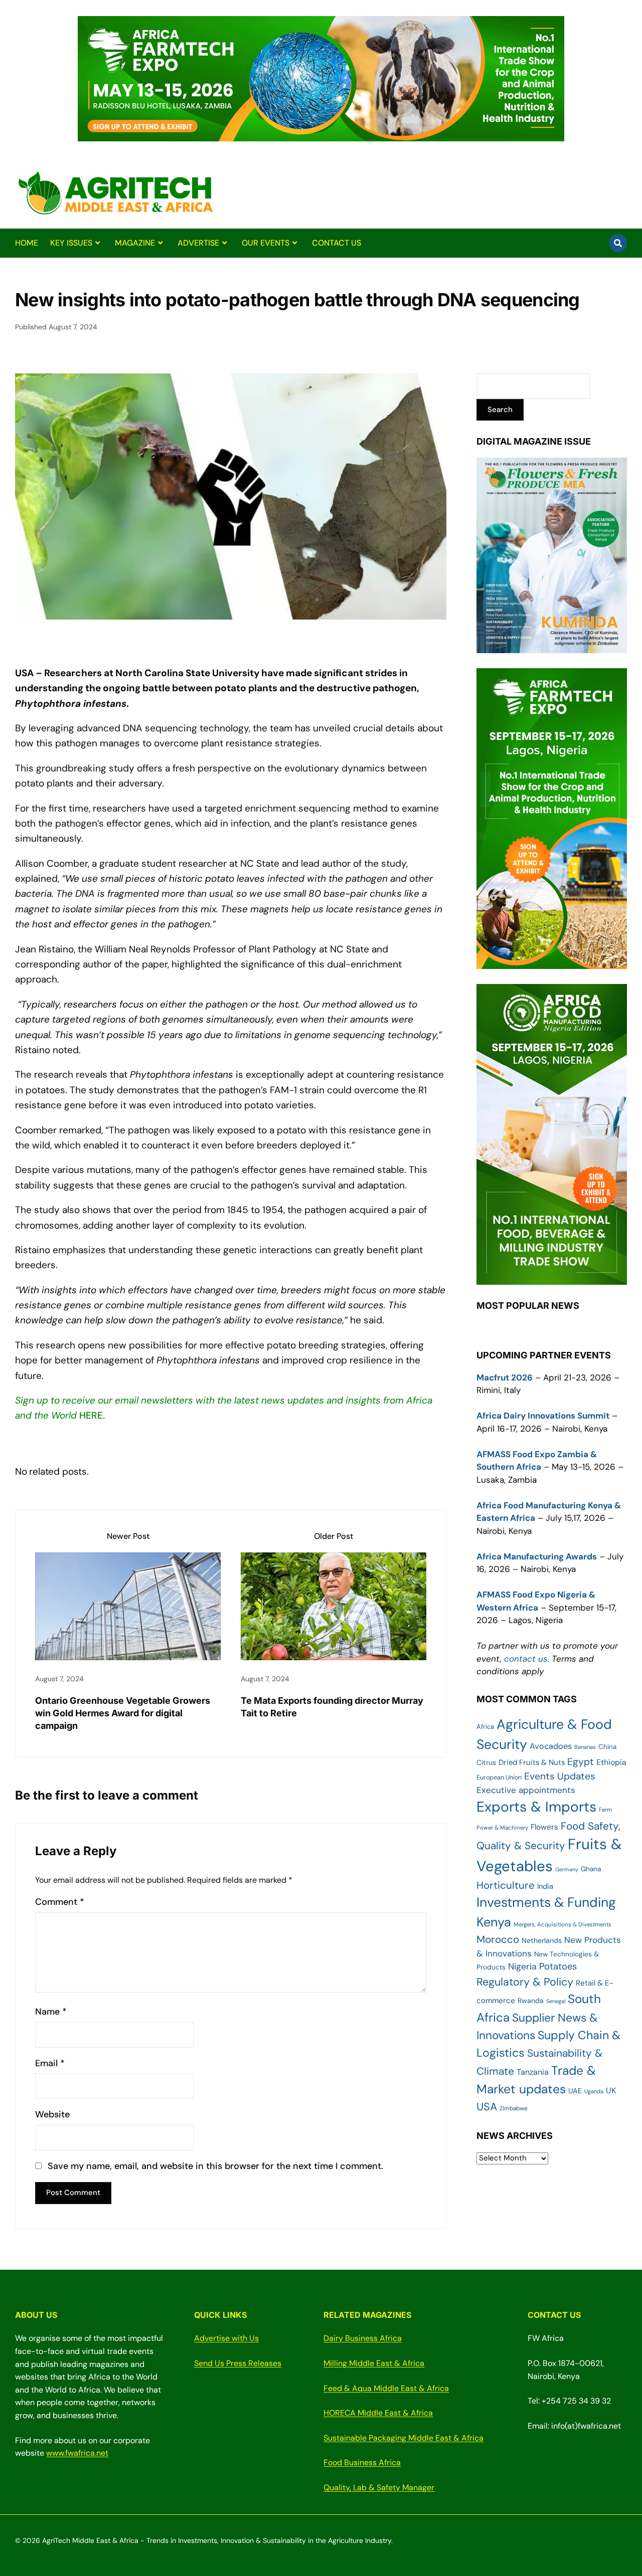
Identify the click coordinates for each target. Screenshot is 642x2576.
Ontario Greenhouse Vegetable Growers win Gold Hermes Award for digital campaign (123, 1713)
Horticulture (506, 1885)
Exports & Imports (536, 1807)
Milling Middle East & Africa (374, 2363)
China (607, 1747)
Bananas (585, 1747)
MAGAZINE (135, 243)
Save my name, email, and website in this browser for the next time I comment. (215, 2166)
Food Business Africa (362, 2462)
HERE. (92, 1415)
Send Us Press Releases (238, 2363)
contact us (526, 1659)
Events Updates (560, 1776)
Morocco (498, 1939)
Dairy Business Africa (363, 2338)
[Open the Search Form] (618, 243)
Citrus (486, 1762)
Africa (485, 1727)
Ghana (591, 1869)
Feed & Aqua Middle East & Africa (386, 2388)
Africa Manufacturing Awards (537, 1556)
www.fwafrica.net (77, 2453)
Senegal (556, 2001)
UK (611, 2091)
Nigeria (522, 1966)
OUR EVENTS (266, 243)
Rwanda (531, 2001)
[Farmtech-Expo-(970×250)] (321, 135)
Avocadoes (551, 1746)
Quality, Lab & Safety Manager (379, 2488)
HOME (27, 243)
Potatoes (558, 1966)
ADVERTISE (198, 243)
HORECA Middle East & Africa (378, 2413)
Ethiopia (611, 1762)
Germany (567, 1869)
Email (50, 2063)
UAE (575, 2091)
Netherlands (542, 1940)
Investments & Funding (546, 1902)
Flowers (544, 1827)
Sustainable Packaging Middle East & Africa (404, 2438)
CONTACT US (337, 243)
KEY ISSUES (71, 243)
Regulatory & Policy (525, 1982)
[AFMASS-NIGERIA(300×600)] (552, 1278)
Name (51, 2012)
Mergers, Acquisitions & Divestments (563, 1925)
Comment (60, 1902)
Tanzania (533, 2072)
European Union (499, 1777)
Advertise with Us (226, 2338)
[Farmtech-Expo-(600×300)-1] (552, 962)
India (545, 1886)
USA (487, 2107)
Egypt (581, 1762)
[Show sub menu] (98, 243)
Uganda (594, 2091)
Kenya (494, 1922)
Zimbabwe (514, 2108)
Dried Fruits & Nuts (532, 1762)
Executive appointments (526, 1790)
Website (52, 2115)
